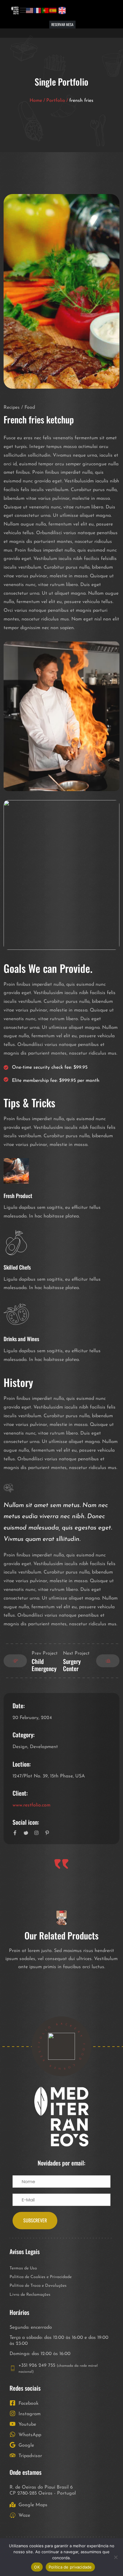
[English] (30, 10)
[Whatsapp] (94, 10)
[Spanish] (53, 10)
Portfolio (56, 101)
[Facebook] (72, 10)
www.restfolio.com (31, 1805)
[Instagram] (79, 10)
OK (37, 2567)
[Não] (116, 2557)
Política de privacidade (70, 2567)
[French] (38, 10)
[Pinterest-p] (47, 1833)
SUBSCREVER (35, 2220)
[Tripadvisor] (109, 10)
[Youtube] (87, 10)
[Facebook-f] (15, 1833)
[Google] (102, 10)
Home (36, 101)
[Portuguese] (45, 10)
